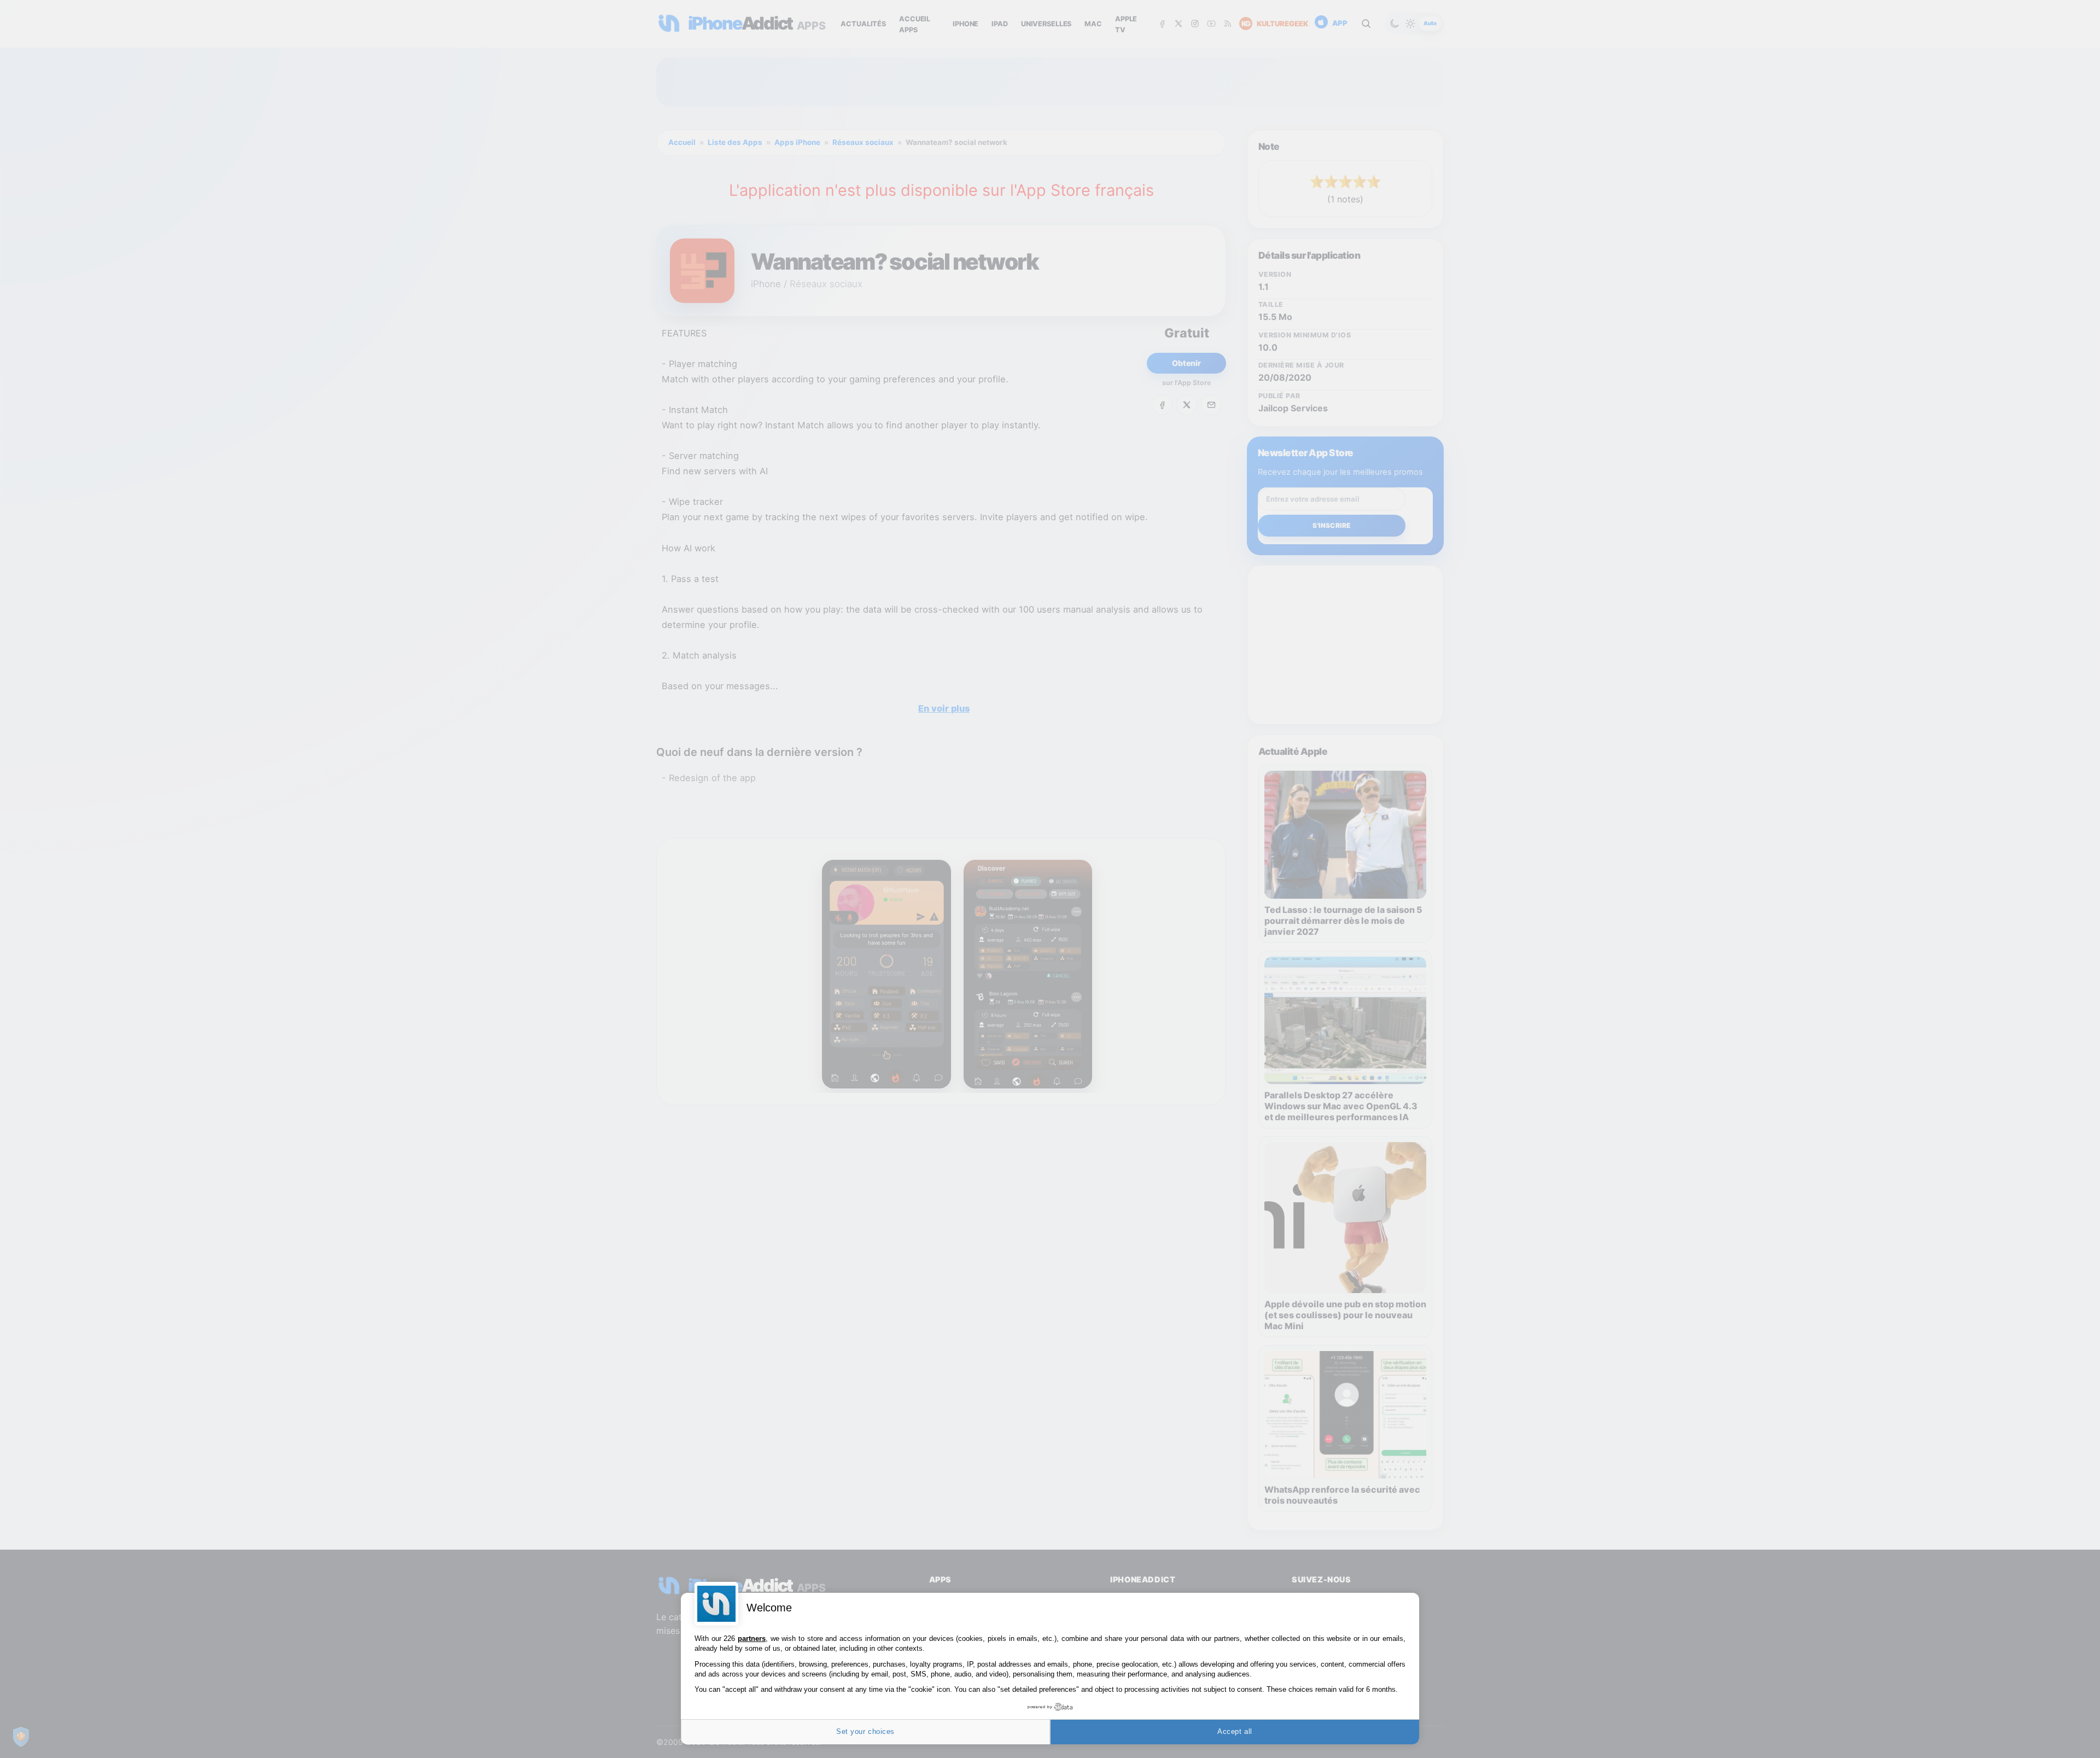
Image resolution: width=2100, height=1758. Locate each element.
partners (752, 1638)
